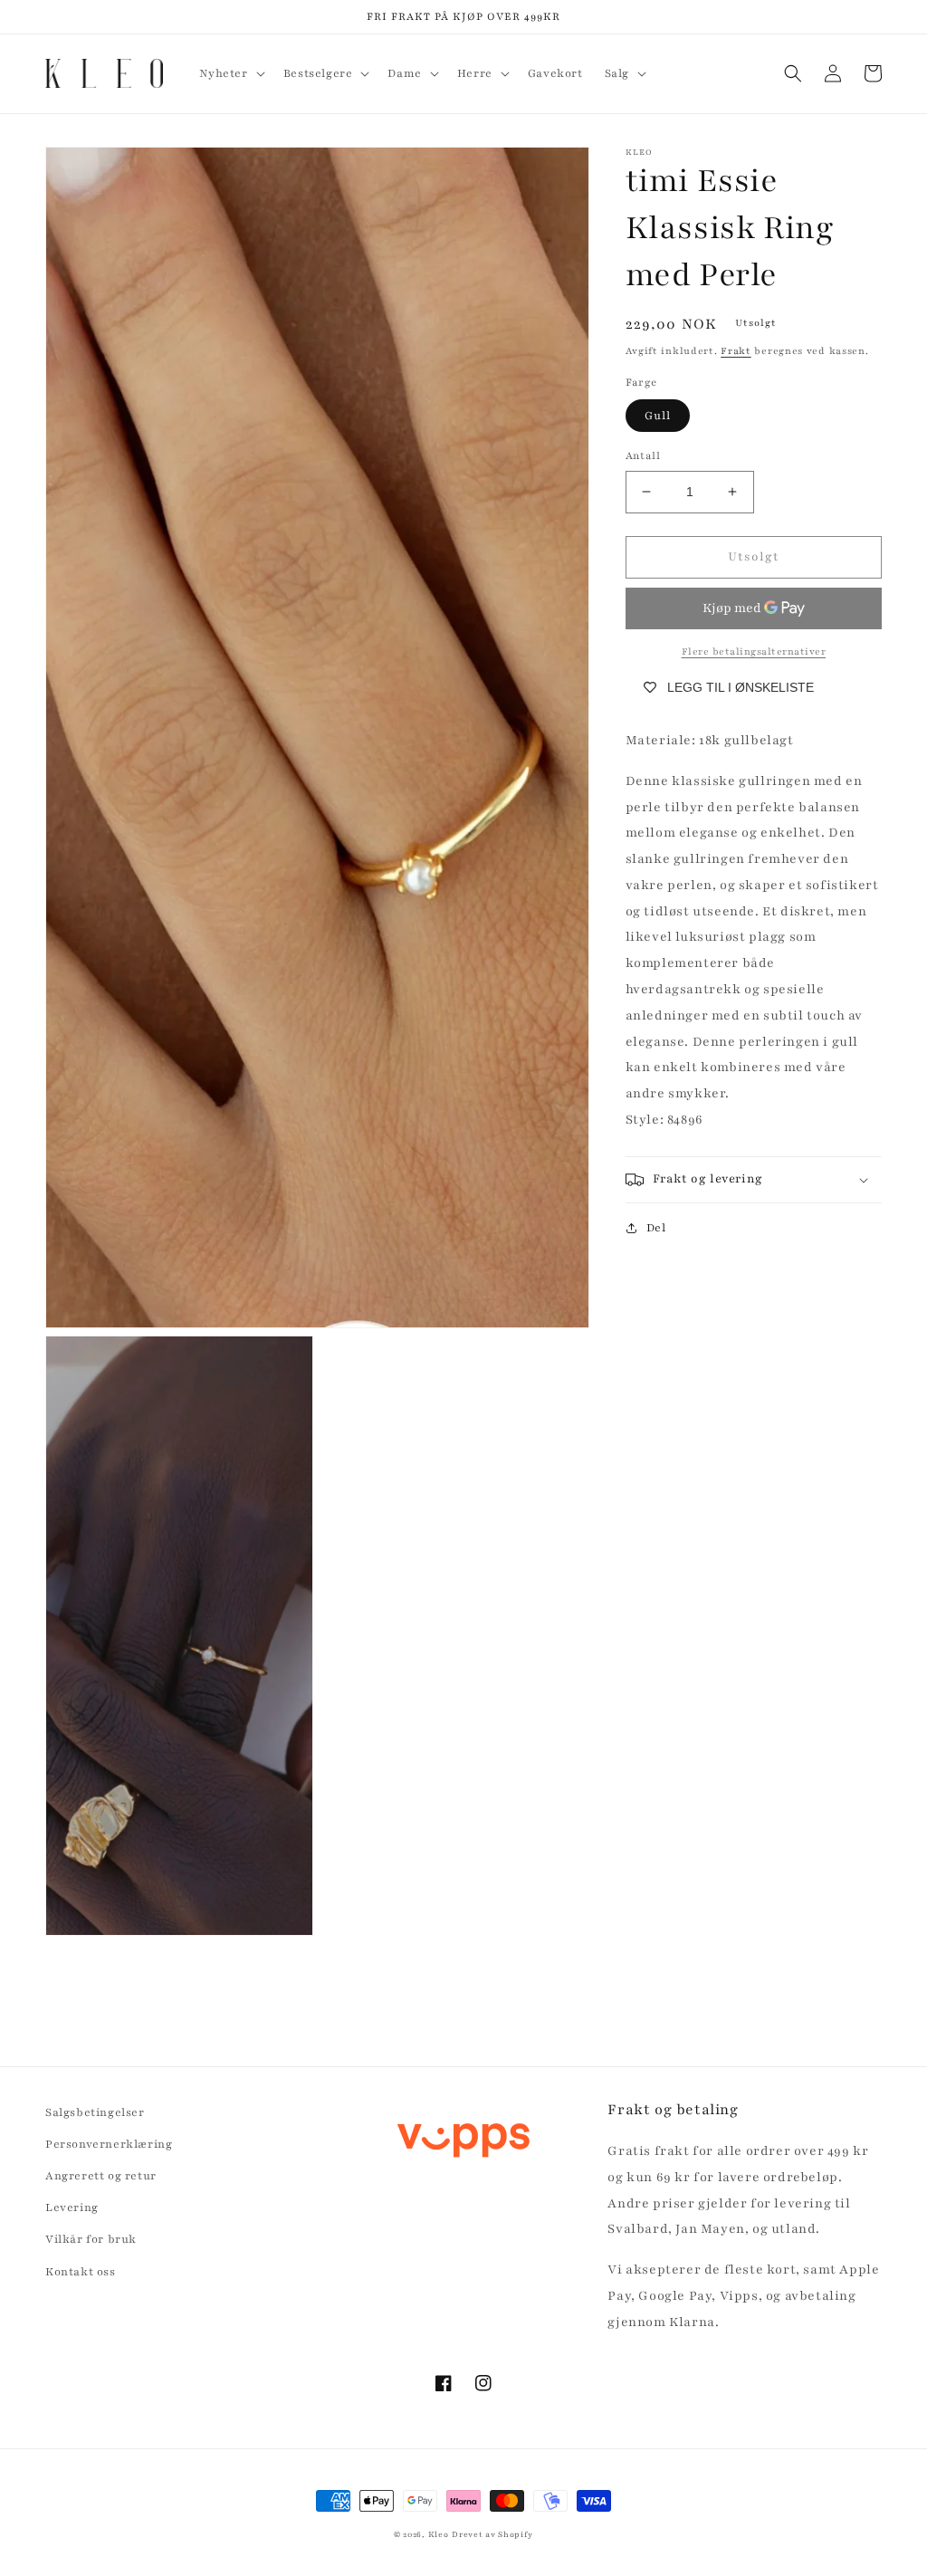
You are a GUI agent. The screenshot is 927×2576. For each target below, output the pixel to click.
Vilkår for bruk (91, 2239)
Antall (643, 455)
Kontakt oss (81, 2272)
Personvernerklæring (109, 2144)
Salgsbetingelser (95, 2112)
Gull (658, 416)
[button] (230, 73)
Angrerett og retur (101, 2176)
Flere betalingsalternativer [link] (754, 651)
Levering (72, 2207)
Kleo (439, 2534)
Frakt (736, 351)
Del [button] (656, 1228)
